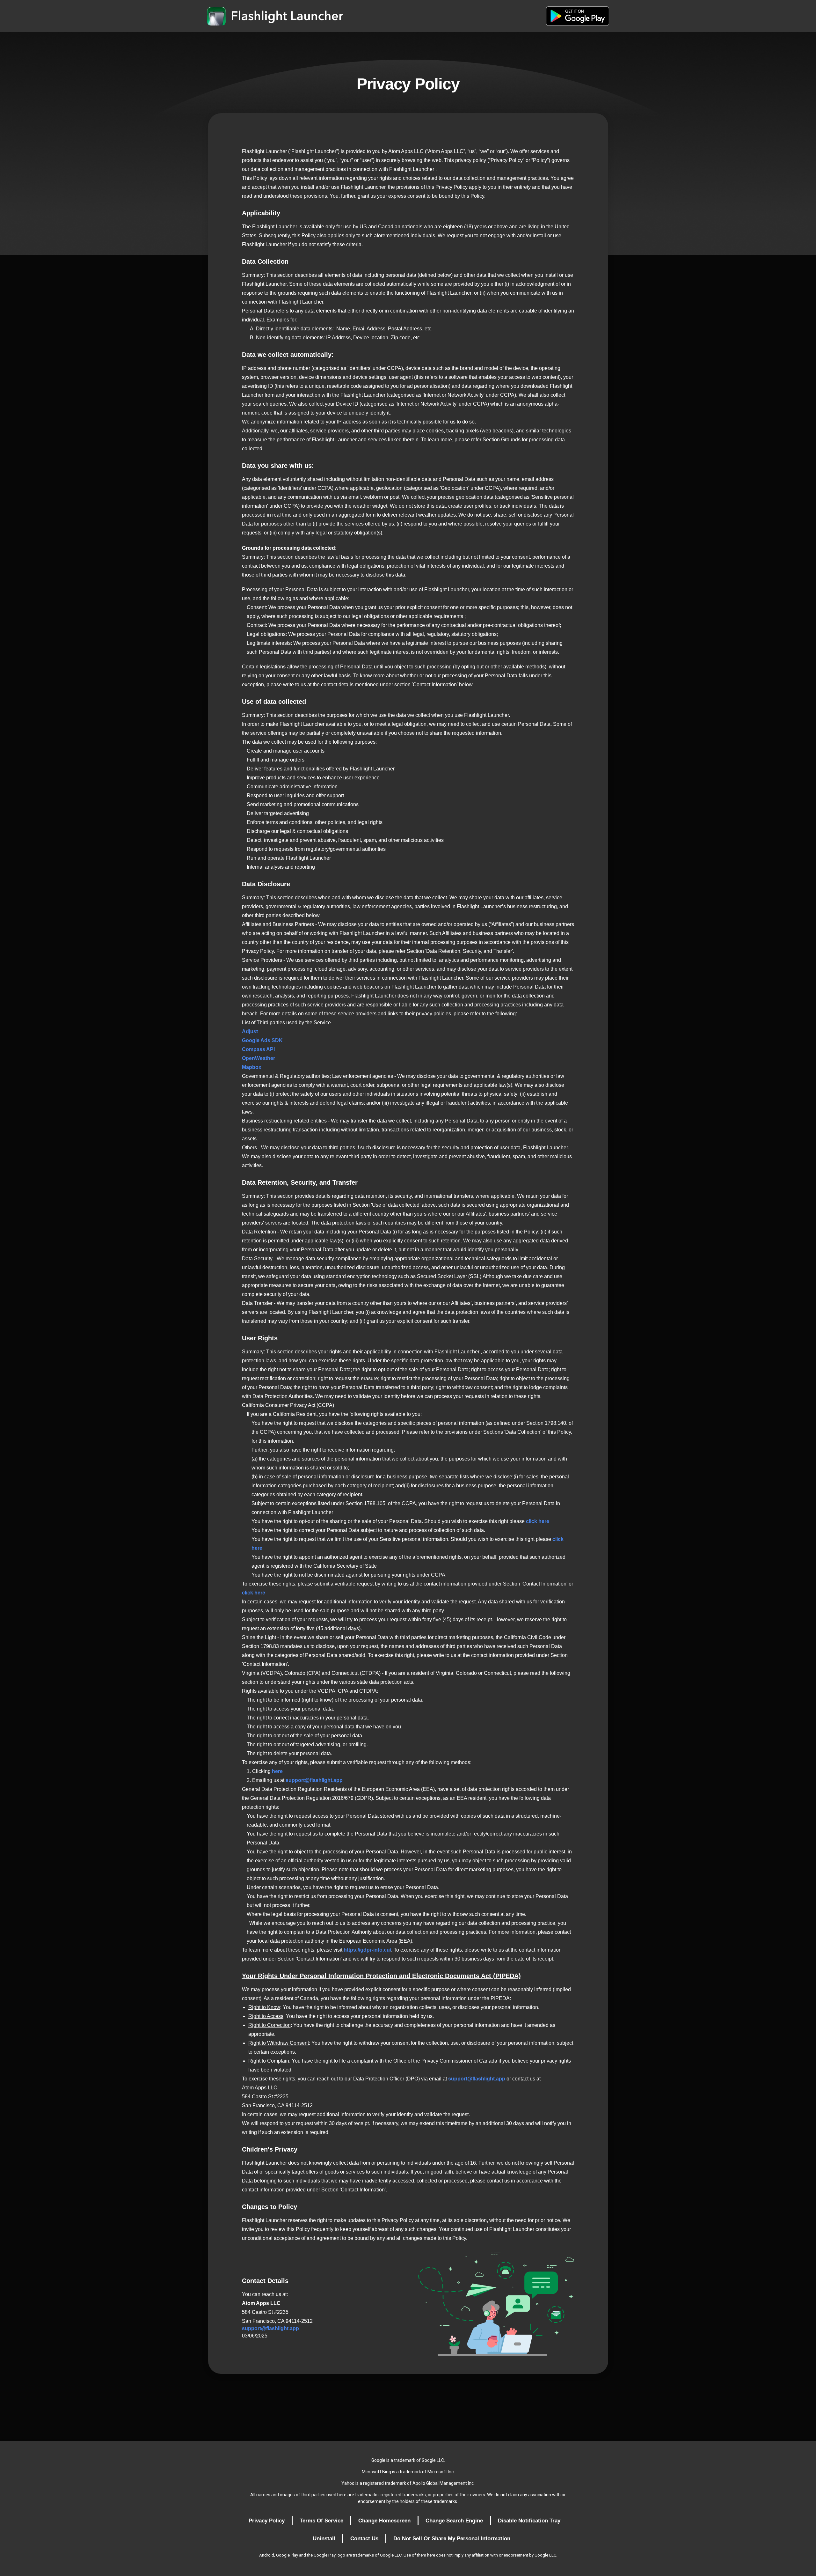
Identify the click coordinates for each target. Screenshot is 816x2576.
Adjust (250, 1031)
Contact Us (364, 2539)
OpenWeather (259, 1058)
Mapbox (252, 1067)
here (277, 1771)
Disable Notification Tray (529, 2521)
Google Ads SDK (262, 1040)
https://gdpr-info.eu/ (367, 1950)
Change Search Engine (454, 2521)
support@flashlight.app (314, 1780)
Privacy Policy (267, 2521)
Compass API (258, 1049)
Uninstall (324, 2539)
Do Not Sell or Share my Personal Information (452, 2539)
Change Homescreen (384, 2521)
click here (538, 1521)
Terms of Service (321, 2521)
